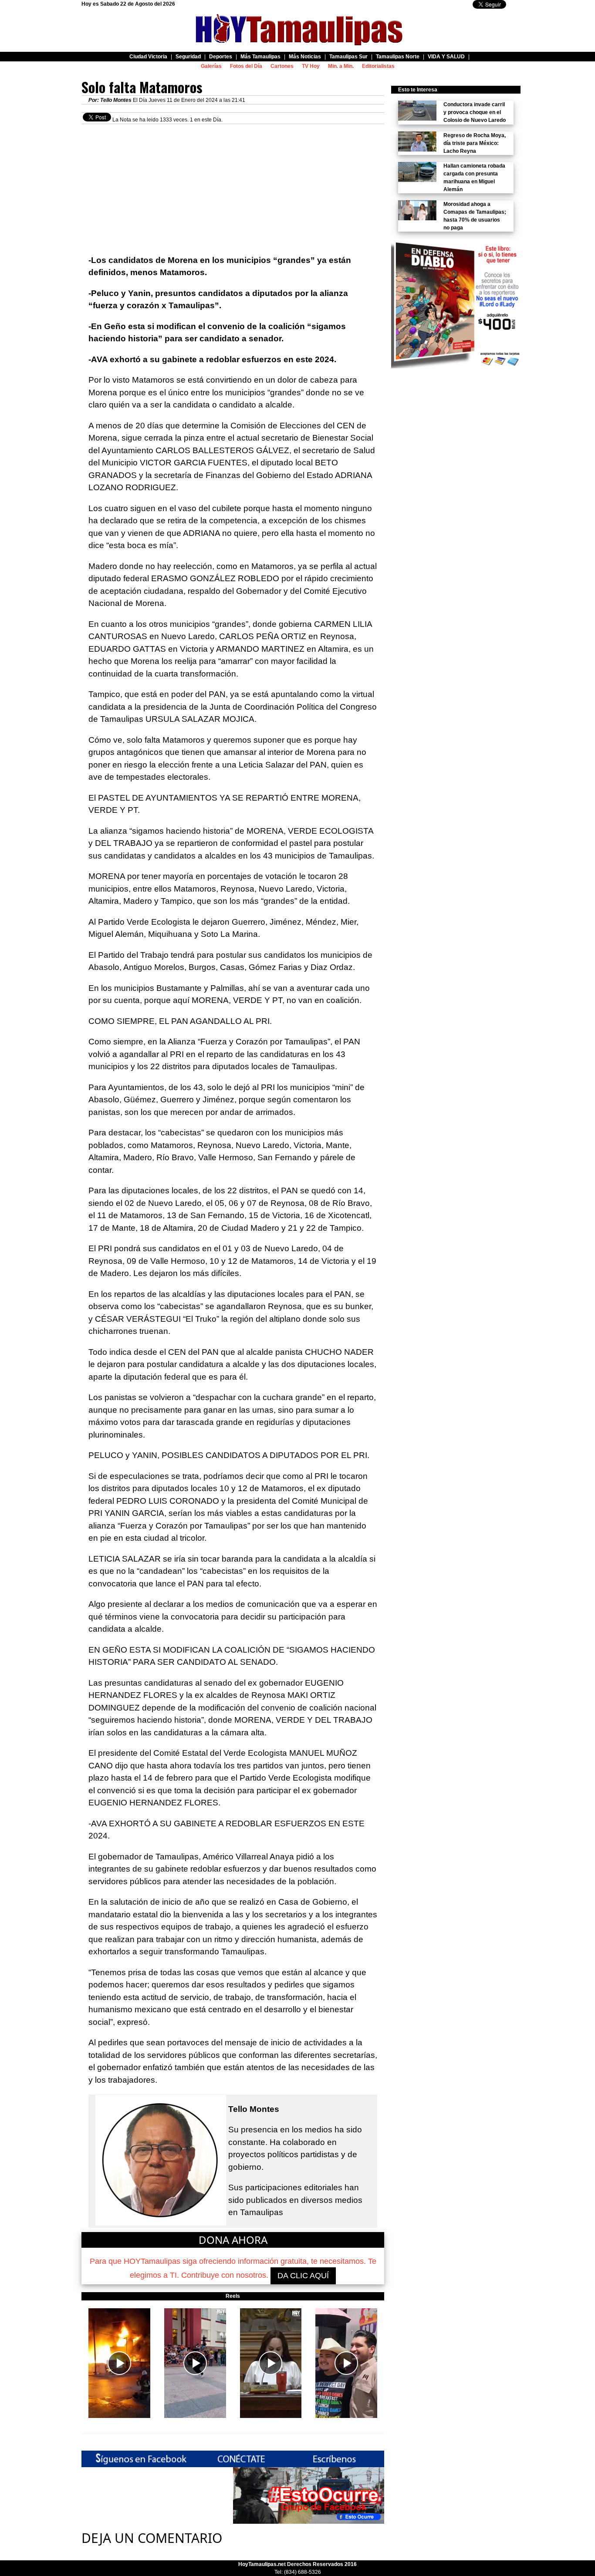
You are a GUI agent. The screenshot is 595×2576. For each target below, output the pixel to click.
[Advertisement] (233, 185)
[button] (119, 2363)
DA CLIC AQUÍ (303, 2276)
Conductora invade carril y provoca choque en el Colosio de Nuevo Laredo (475, 112)
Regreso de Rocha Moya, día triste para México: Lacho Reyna (475, 143)
